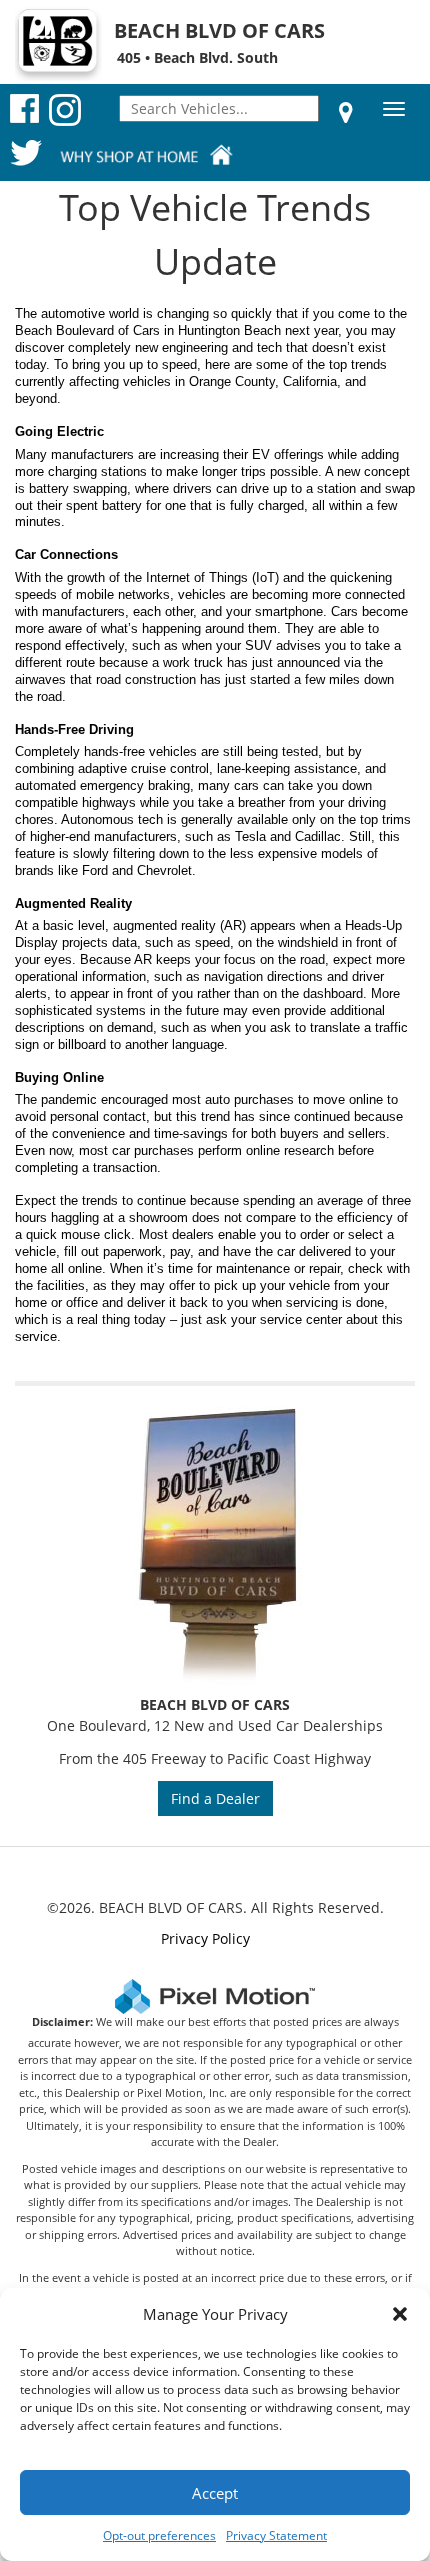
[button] (400, 2314)
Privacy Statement (276, 2535)
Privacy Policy (205, 1938)
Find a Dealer (215, 1798)
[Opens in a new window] (346, 112)
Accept (215, 2493)
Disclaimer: (62, 2021)
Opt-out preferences (159, 2535)
